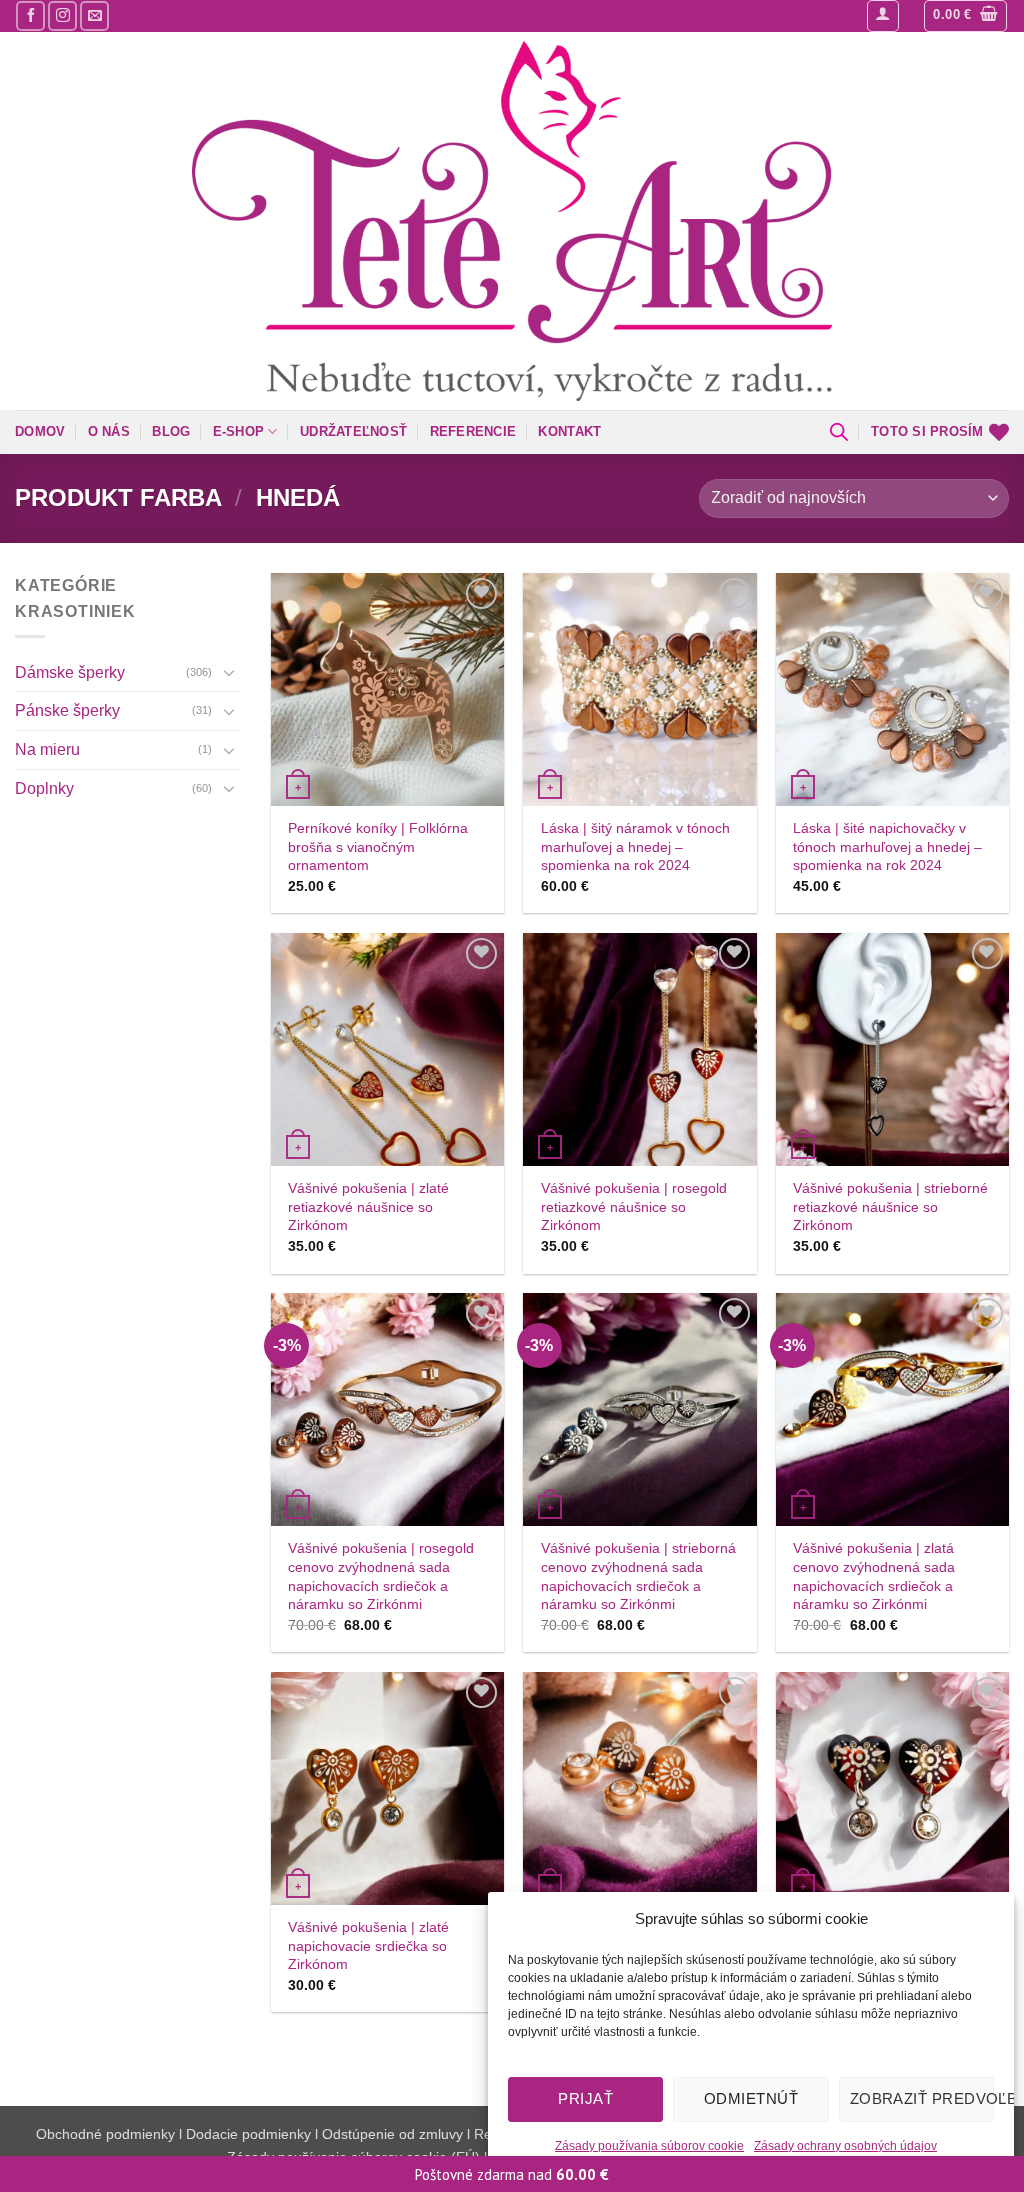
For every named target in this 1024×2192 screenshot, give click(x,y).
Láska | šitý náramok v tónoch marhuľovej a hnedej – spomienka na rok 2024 (635, 846)
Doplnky (44, 787)
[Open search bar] (839, 432)
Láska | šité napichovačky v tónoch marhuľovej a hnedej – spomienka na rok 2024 (887, 846)
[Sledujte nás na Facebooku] (30, 15)
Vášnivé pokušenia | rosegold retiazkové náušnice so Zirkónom (634, 1206)
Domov (40, 431)
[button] (883, 16)
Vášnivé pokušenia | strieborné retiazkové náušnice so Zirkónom (890, 1206)
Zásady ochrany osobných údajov (845, 2146)
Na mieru (47, 749)
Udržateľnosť (353, 431)
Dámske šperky (70, 672)
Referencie (473, 431)
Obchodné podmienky (107, 2134)
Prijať (585, 2098)
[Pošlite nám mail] (94, 15)
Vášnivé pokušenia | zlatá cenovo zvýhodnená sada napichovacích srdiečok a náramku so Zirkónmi (874, 1576)
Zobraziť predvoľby (922, 2098)
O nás (109, 431)
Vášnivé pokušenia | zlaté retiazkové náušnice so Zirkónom (368, 1206)
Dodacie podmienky (248, 2134)
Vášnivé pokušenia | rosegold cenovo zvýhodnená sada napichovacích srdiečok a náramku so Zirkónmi (381, 1576)
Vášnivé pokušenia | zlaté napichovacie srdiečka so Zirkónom (368, 1945)
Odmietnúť (751, 2098)
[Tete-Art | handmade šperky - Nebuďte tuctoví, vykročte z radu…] (512, 221)
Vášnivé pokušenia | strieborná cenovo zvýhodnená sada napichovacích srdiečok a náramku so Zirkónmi (638, 1576)
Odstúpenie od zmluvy (392, 2134)
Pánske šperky (67, 710)
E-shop (239, 431)
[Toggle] (229, 672)
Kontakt (569, 431)
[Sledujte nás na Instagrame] (62, 15)
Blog (171, 431)
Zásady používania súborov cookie (649, 2146)
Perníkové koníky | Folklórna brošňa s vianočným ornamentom (378, 846)
